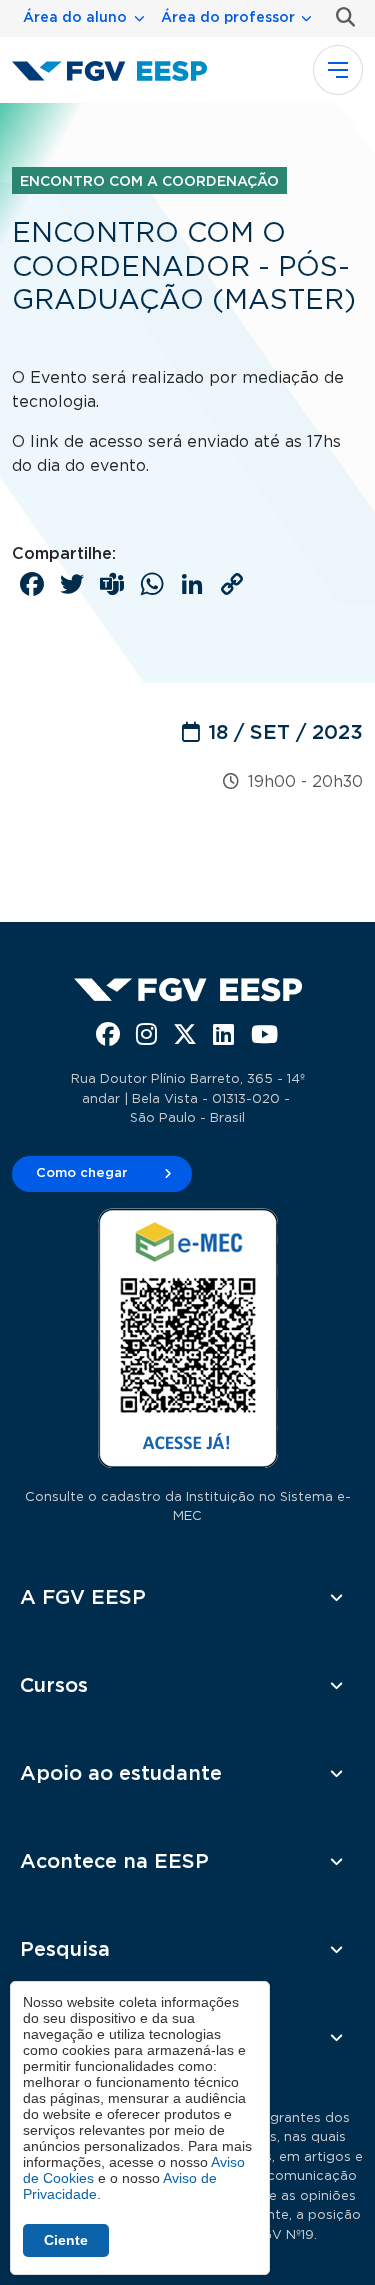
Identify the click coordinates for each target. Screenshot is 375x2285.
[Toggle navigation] (338, 70)
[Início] (117, 70)
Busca (341, 17)
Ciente (66, 2240)
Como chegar (82, 1173)
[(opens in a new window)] (110, 1038)
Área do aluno (75, 18)
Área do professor (228, 18)
